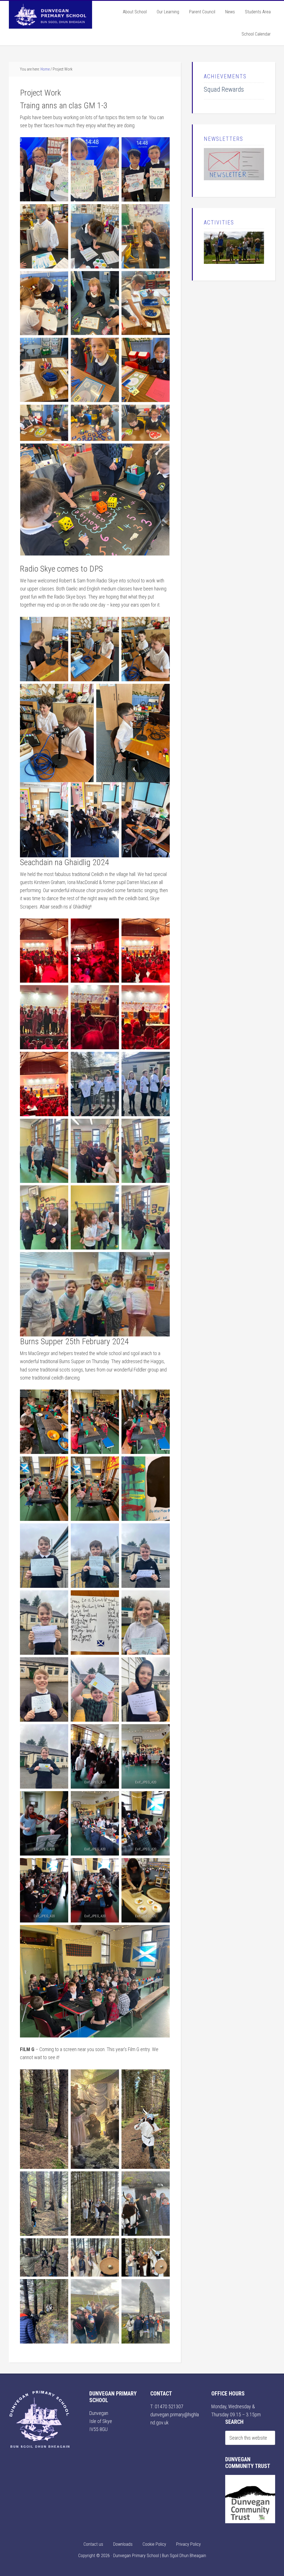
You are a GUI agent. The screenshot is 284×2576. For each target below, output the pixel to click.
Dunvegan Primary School (50, 15)
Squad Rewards (224, 89)
